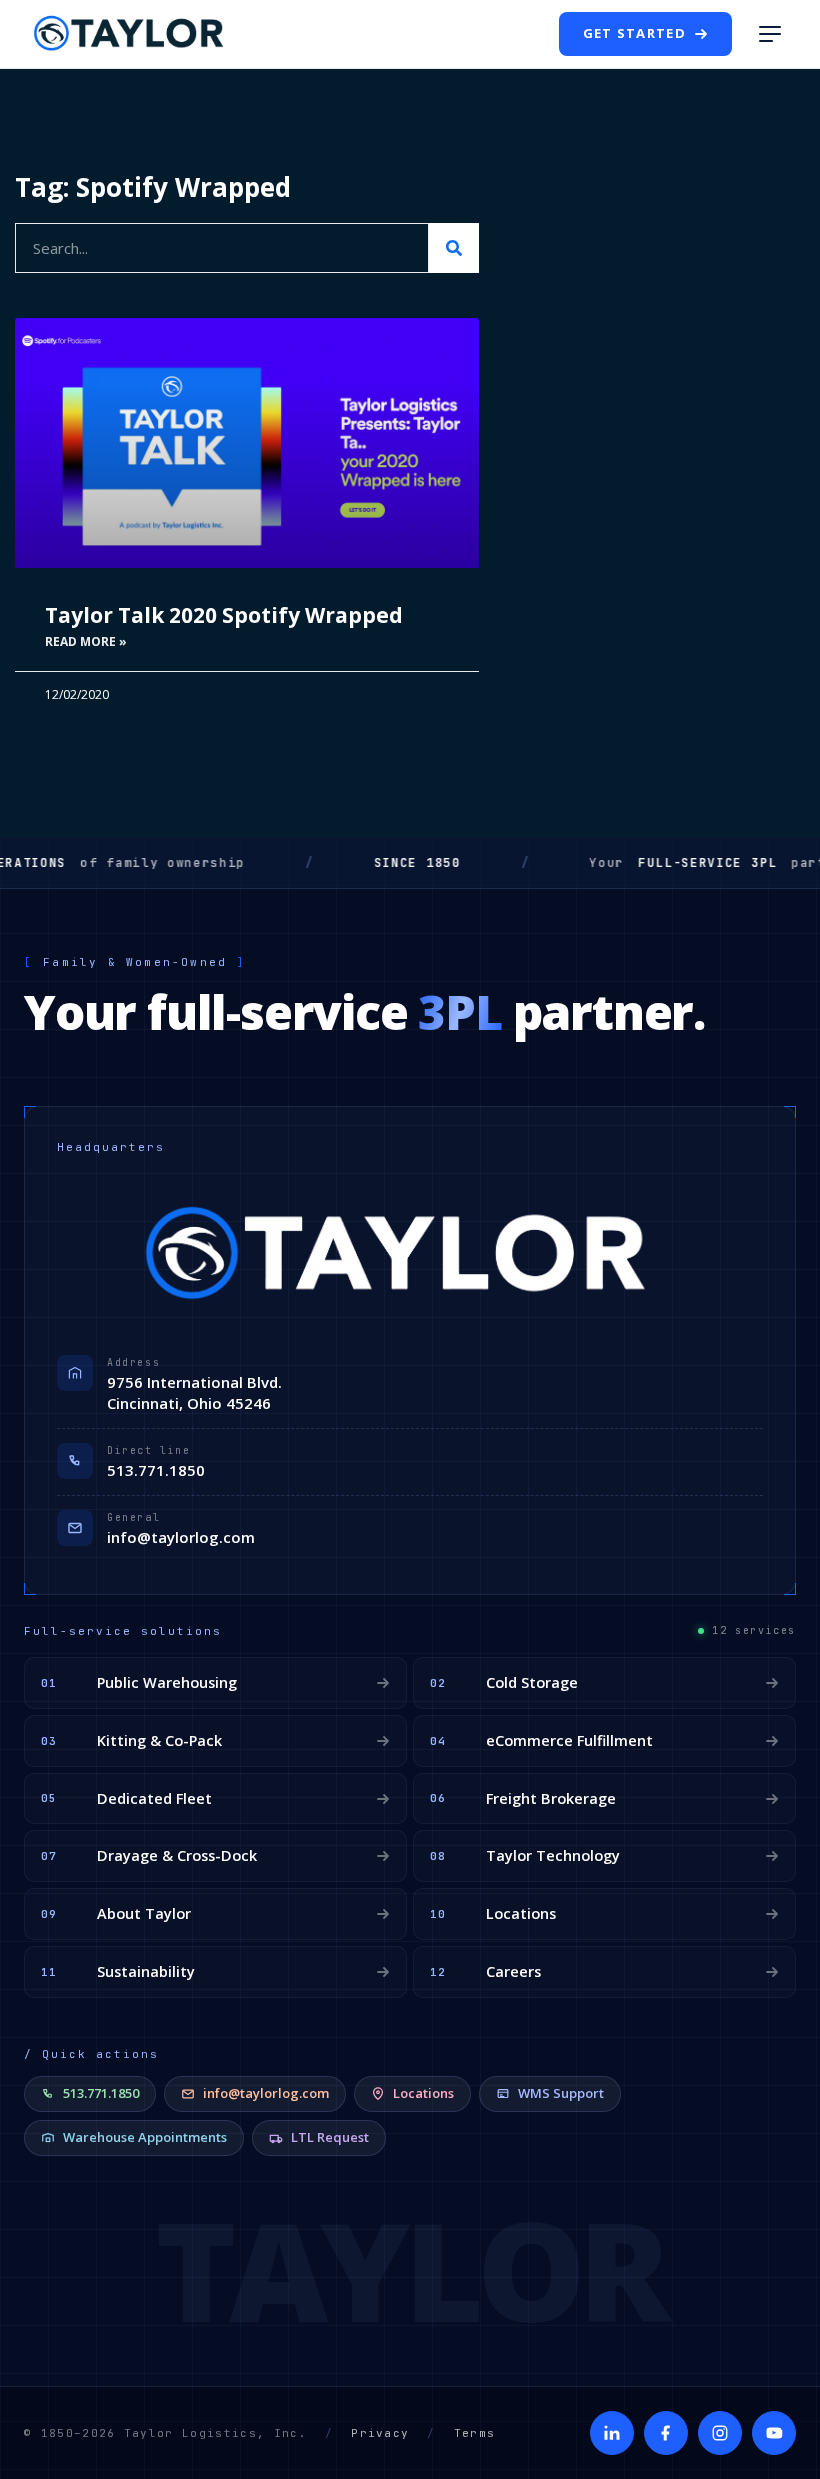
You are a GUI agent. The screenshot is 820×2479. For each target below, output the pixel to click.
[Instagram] (720, 2433)
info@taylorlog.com (181, 1537)
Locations (423, 2093)
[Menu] (770, 34)
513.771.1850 (156, 1470)
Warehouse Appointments (145, 2137)
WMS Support (561, 2093)
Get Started (634, 33)
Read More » (86, 641)
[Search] (454, 248)
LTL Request (330, 2137)
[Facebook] (666, 2433)
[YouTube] (774, 2433)
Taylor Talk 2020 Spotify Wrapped (224, 615)
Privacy (380, 2433)
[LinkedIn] (612, 2433)
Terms (475, 2433)
